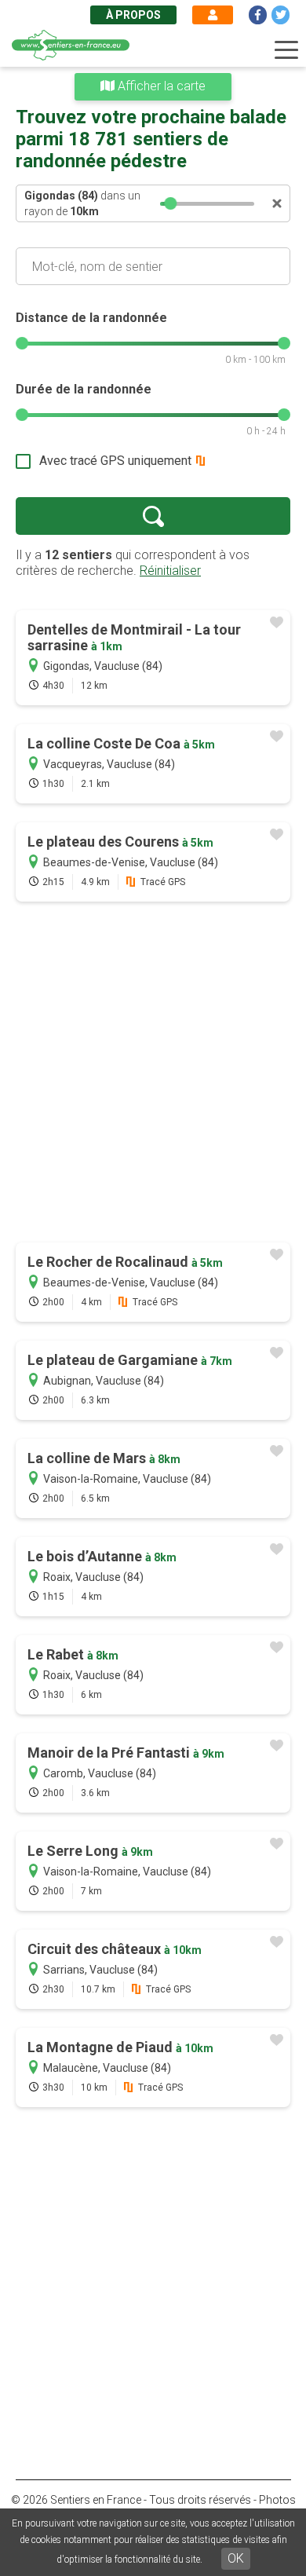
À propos (133, 15)
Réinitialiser (170, 571)
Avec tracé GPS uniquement (115, 461)
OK (236, 2558)
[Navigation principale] (286, 50)
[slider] (170, 203)
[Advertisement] (153, 1074)
